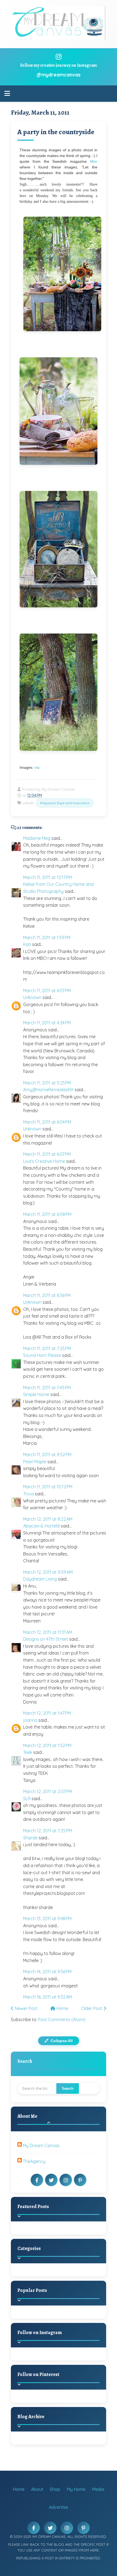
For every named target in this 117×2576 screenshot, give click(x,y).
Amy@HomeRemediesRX (48, 1090)
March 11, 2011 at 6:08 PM (47, 1214)
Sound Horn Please (42, 1355)
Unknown (32, 997)
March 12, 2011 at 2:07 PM (47, 1791)
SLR (27, 1799)
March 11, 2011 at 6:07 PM (47, 1154)
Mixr (94, 161)
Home (62, 2008)
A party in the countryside (56, 132)
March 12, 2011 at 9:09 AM (48, 1572)
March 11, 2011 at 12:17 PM (47, 877)
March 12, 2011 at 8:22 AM (48, 1519)
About (37, 2489)
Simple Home (36, 1394)
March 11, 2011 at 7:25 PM (47, 1348)
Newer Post (26, 2008)
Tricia (28, 1494)
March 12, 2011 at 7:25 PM (47, 1831)
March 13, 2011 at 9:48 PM (47, 1919)
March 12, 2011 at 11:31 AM (48, 1632)
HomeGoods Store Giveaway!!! (69, 2318)
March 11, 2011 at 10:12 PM (48, 1487)
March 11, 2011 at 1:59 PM (47, 937)
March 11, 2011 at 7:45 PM (47, 1388)
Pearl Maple (35, 1462)
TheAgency (34, 2161)
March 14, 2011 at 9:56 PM (47, 1972)
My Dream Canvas (41, 2145)
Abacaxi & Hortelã (41, 1526)
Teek (28, 1752)
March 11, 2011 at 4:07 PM (47, 991)
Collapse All (61, 2041)
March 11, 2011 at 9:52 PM (47, 1455)
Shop (55, 2489)
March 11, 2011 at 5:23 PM (47, 1083)
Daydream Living (40, 1579)
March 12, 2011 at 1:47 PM (47, 1713)
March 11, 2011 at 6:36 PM (47, 1295)
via (37, 767)
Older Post (92, 2008)
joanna (30, 1720)
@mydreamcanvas (59, 75)
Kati (27, 944)
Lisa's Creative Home (44, 1161)
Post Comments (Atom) (62, 2019)
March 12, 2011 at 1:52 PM (47, 1745)
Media (98, 2489)
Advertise (59, 2507)
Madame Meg (37, 838)
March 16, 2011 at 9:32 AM (47, 1997)
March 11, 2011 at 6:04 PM (47, 1122)
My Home (76, 2489)
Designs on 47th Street (46, 1639)
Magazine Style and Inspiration (65, 803)
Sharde (30, 1838)
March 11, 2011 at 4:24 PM (47, 1023)
